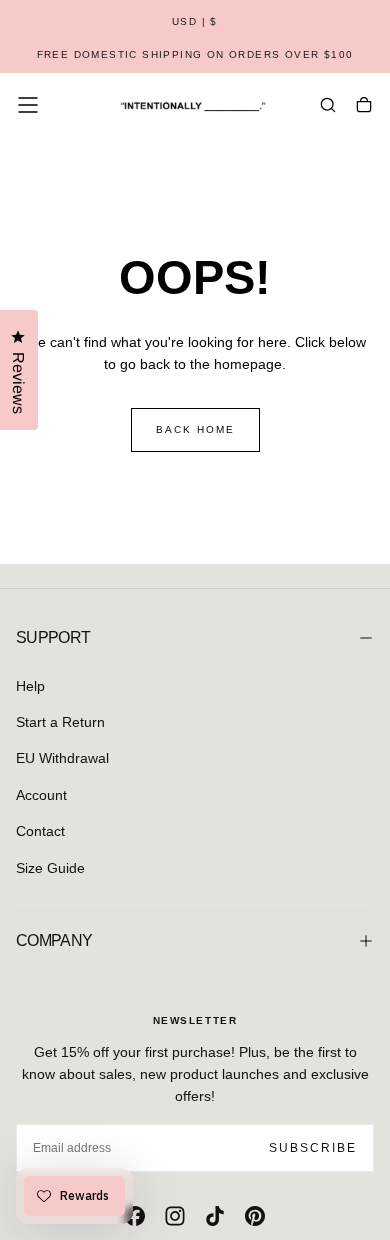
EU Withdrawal (62, 758)
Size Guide (50, 868)
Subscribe (313, 1148)
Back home (195, 429)
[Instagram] (175, 1216)
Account (41, 795)
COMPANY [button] (54, 940)
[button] (195, 22)
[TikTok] (215, 1216)
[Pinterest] (255, 1216)
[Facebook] (135, 1216)
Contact (40, 831)
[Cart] (364, 107)
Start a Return (60, 722)
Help (30, 686)
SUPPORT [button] (53, 637)
